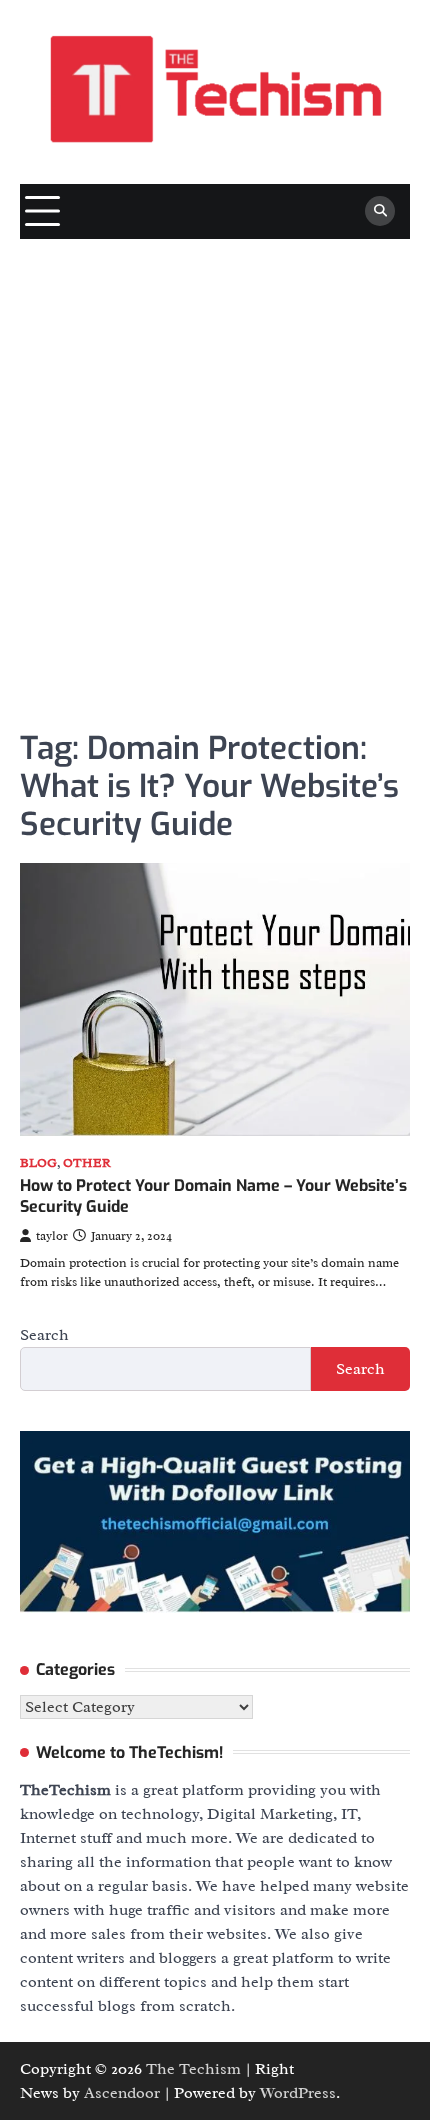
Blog (38, 1163)
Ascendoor (122, 2093)
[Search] (380, 211)
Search (44, 1335)
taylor (52, 1236)
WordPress (298, 2093)
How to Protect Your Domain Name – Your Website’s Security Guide (213, 1196)
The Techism (193, 2069)
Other (87, 1163)
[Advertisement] (215, 464)
